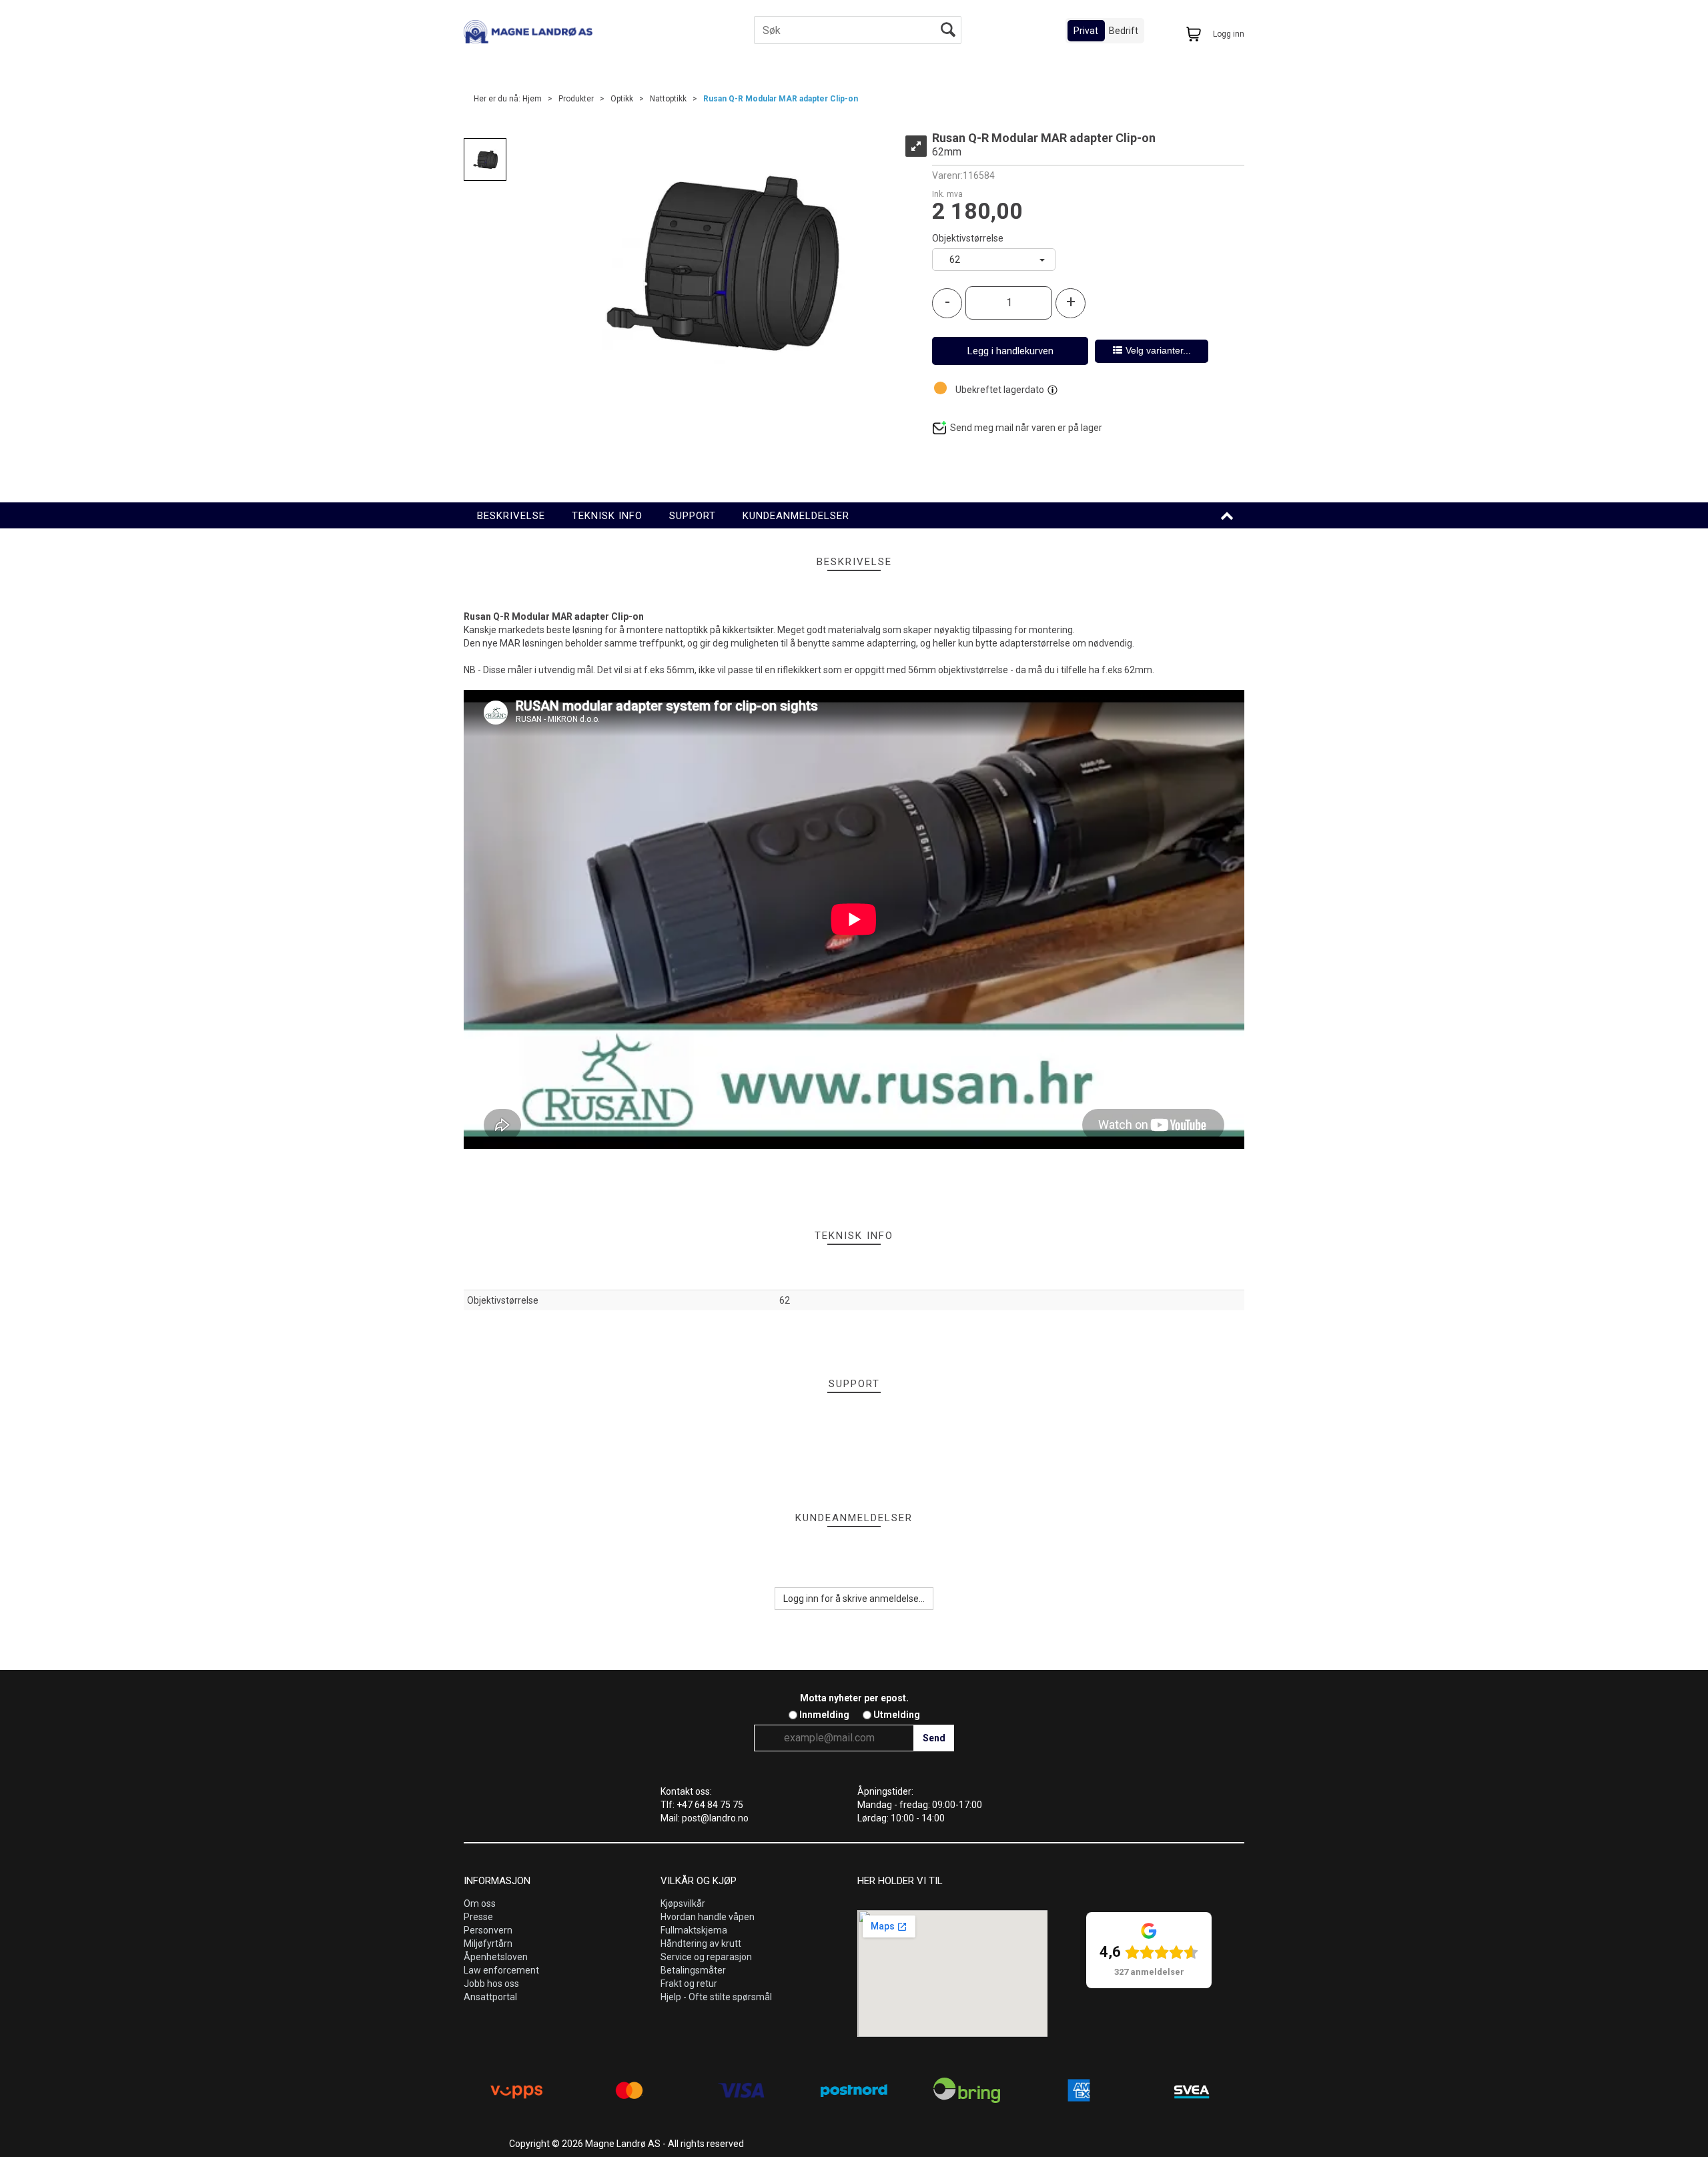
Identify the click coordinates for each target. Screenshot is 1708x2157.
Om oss (480, 1903)
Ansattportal (490, 1997)
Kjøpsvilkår (683, 1903)
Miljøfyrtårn (488, 1944)
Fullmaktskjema (694, 1930)
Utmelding (897, 1715)
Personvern (488, 1930)
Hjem (532, 99)
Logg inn (1229, 34)
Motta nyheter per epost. (854, 1698)
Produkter (576, 99)
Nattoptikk (668, 99)
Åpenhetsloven (496, 1957)
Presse (478, 1917)
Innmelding (824, 1715)
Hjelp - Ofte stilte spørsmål (716, 1997)
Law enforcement (501, 1970)
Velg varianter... (1158, 350)
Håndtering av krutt (701, 1944)
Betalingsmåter (693, 1970)
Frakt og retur (689, 1984)
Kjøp (1010, 351)
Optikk (622, 99)
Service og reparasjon (706, 1957)
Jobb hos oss (491, 1984)
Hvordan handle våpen (708, 1917)
